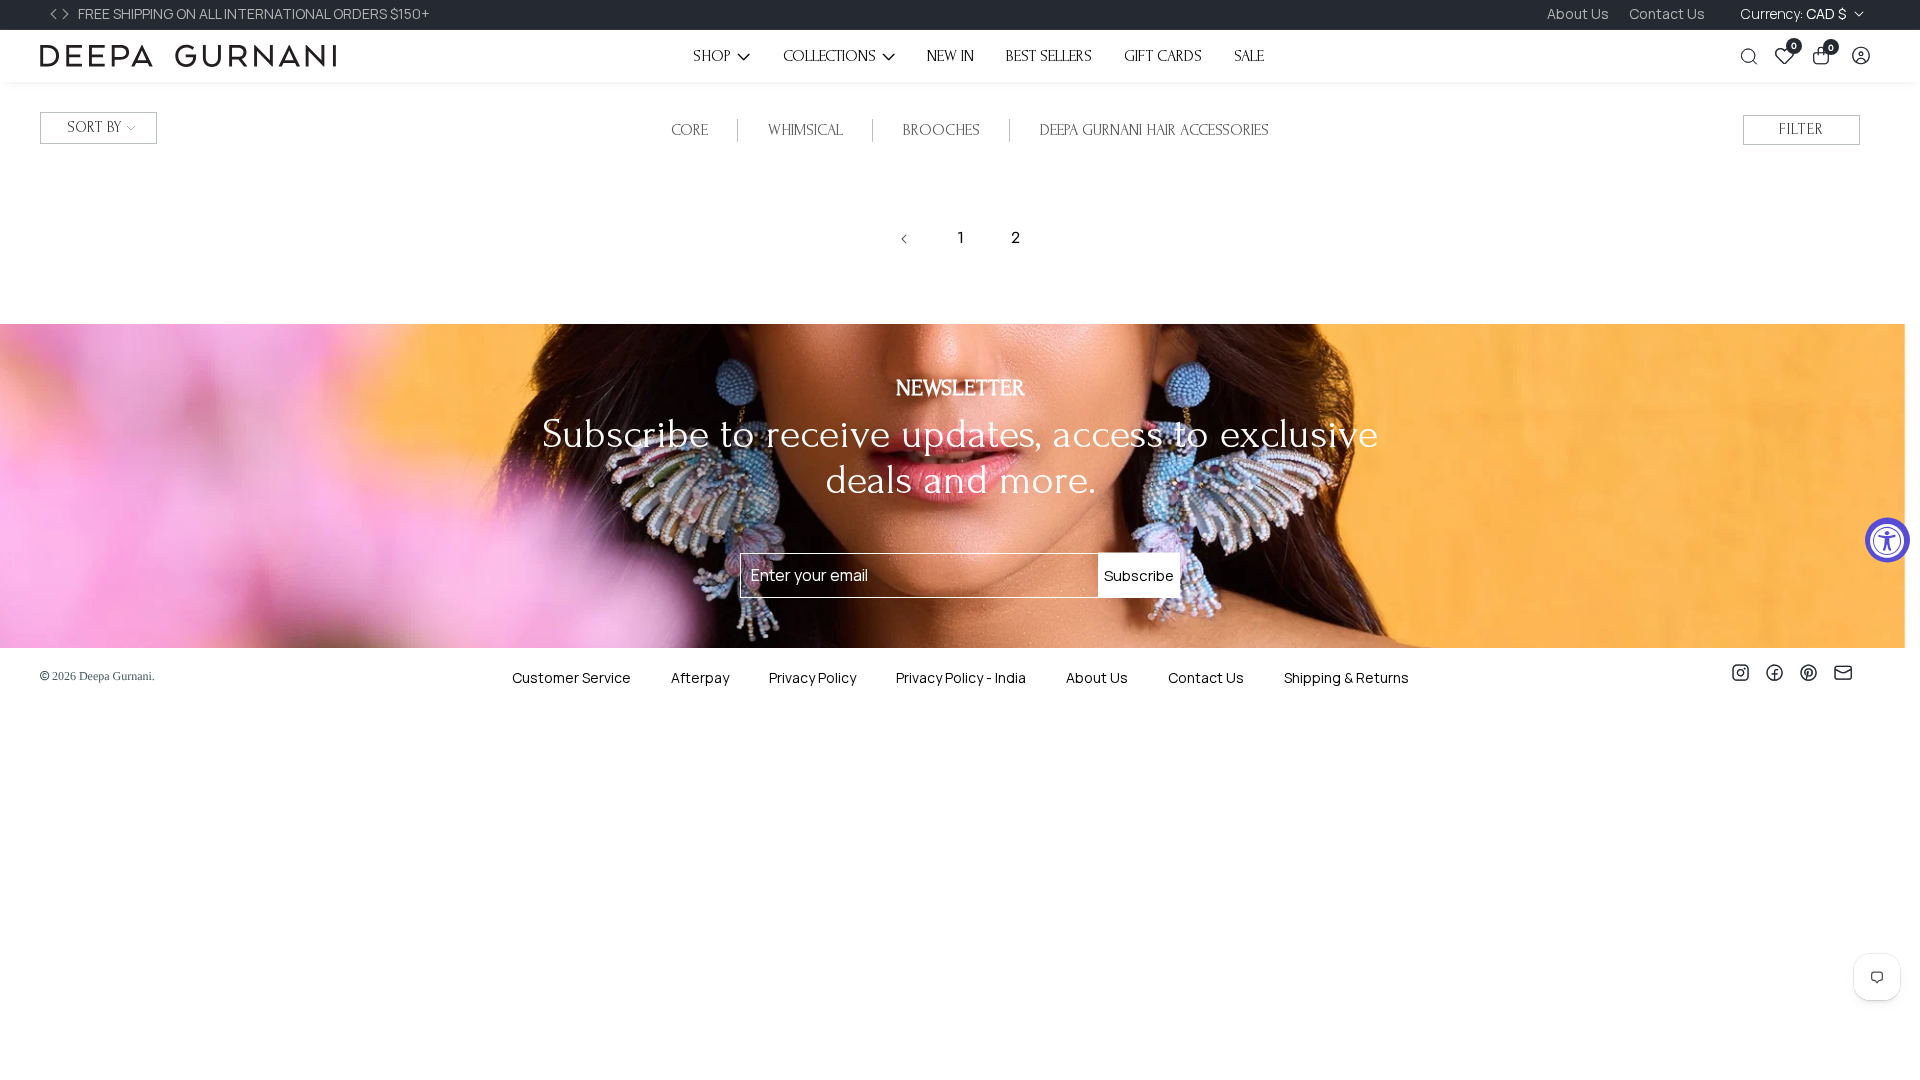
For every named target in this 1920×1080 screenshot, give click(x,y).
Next (68, 14)
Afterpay (700, 677)
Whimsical (805, 130)
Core (689, 130)
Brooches (941, 130)
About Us (1578, 13)
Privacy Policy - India (961, 677)
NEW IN (950, 56)
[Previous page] (905, 239)
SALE (1249, 56)
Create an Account (768, 750)
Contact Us (1667, 13)
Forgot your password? (998, 721)
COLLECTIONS (829, 56)
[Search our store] (1753, 56)
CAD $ (1795, 13)
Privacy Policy (812, 677)
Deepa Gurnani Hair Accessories (1154, 130)
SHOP (712, 56)
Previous (56, 14)
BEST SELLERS (1049, 56)
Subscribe (1139, 575)
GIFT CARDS (1163, 56)
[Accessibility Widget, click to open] (1887, 540)
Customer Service (571, 677)
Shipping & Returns (1346, 677)
